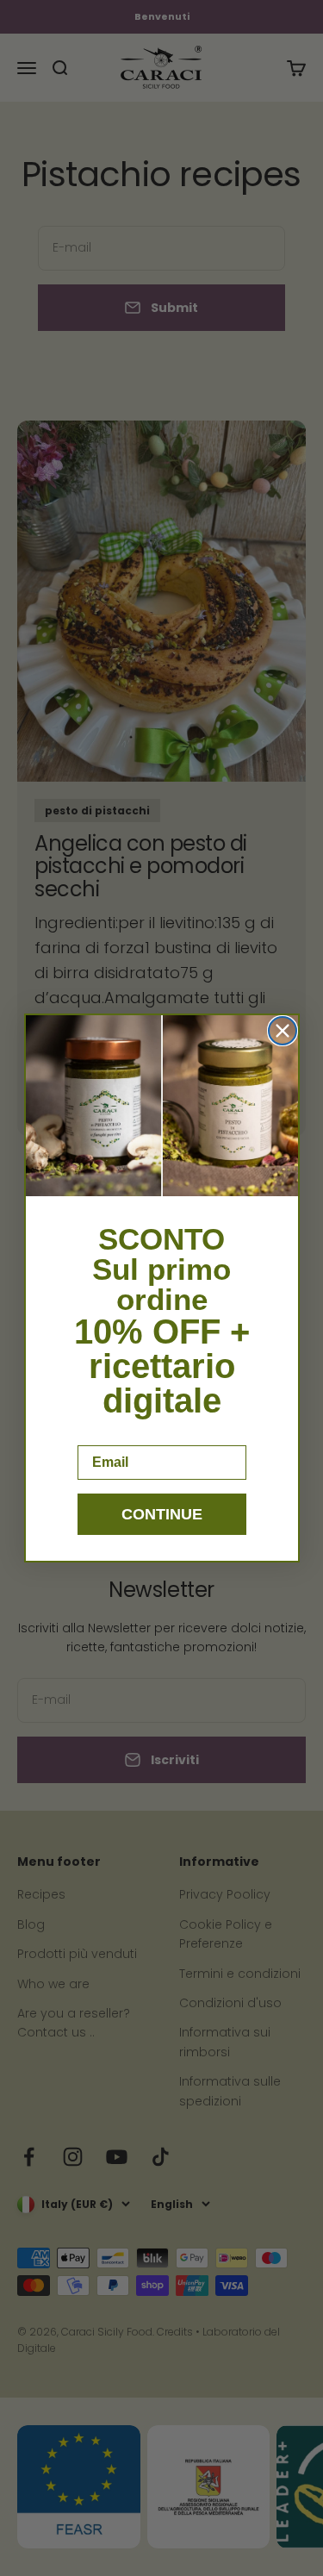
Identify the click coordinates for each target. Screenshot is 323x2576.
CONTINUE (162, 1514)
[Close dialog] (283, 1031)
